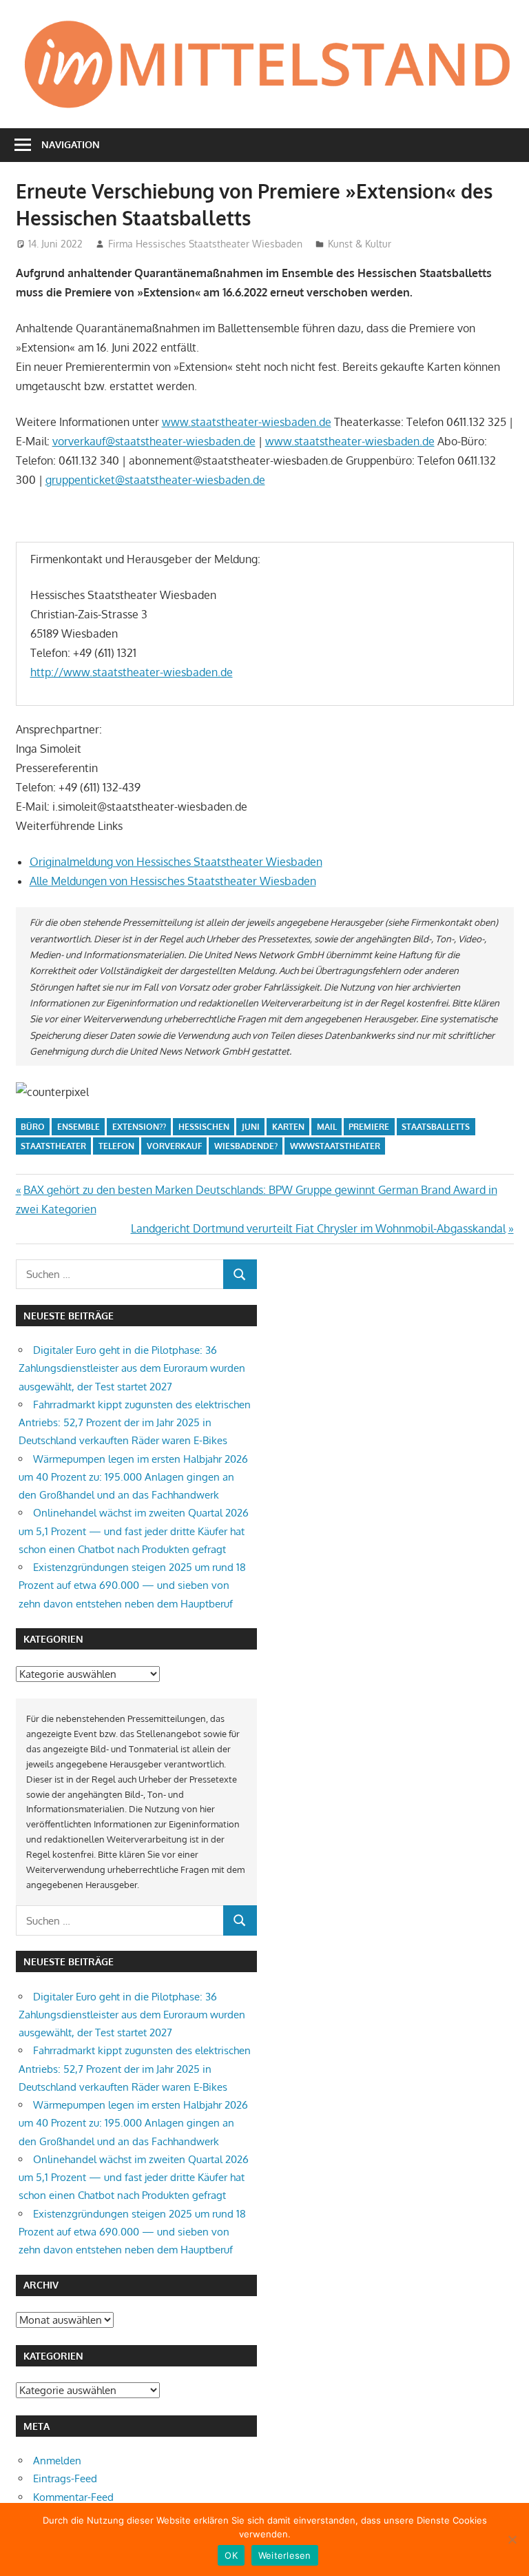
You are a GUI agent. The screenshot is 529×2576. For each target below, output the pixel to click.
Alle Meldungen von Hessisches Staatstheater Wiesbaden (173, 881)
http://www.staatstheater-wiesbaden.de (132, 672)
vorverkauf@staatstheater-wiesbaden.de (154, 441)
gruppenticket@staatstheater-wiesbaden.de (155, 480)
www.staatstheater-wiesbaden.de (247, 422)
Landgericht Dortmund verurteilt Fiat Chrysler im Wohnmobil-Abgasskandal (318, 1228)
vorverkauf (174, 1146)
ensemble (79, 1127)
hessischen (204, 1127)
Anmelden (57, 2461)
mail (327, 1127)
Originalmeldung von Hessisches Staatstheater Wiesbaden (176, 862)
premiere (369, 1127)
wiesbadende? (246, 1146)
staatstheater (53, 1146)
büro (33, 1127)
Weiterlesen (285, 2555)
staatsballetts (436, 1127)
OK (231, 2555)
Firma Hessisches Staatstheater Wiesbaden (205, 244)
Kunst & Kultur (360, 244)
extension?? (139, 1127)
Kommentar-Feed (73, 2497)
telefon (116, 1146)
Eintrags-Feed (65, 2478)
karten (288, 1127)
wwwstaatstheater (335, 1146)
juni (251, 1127)
